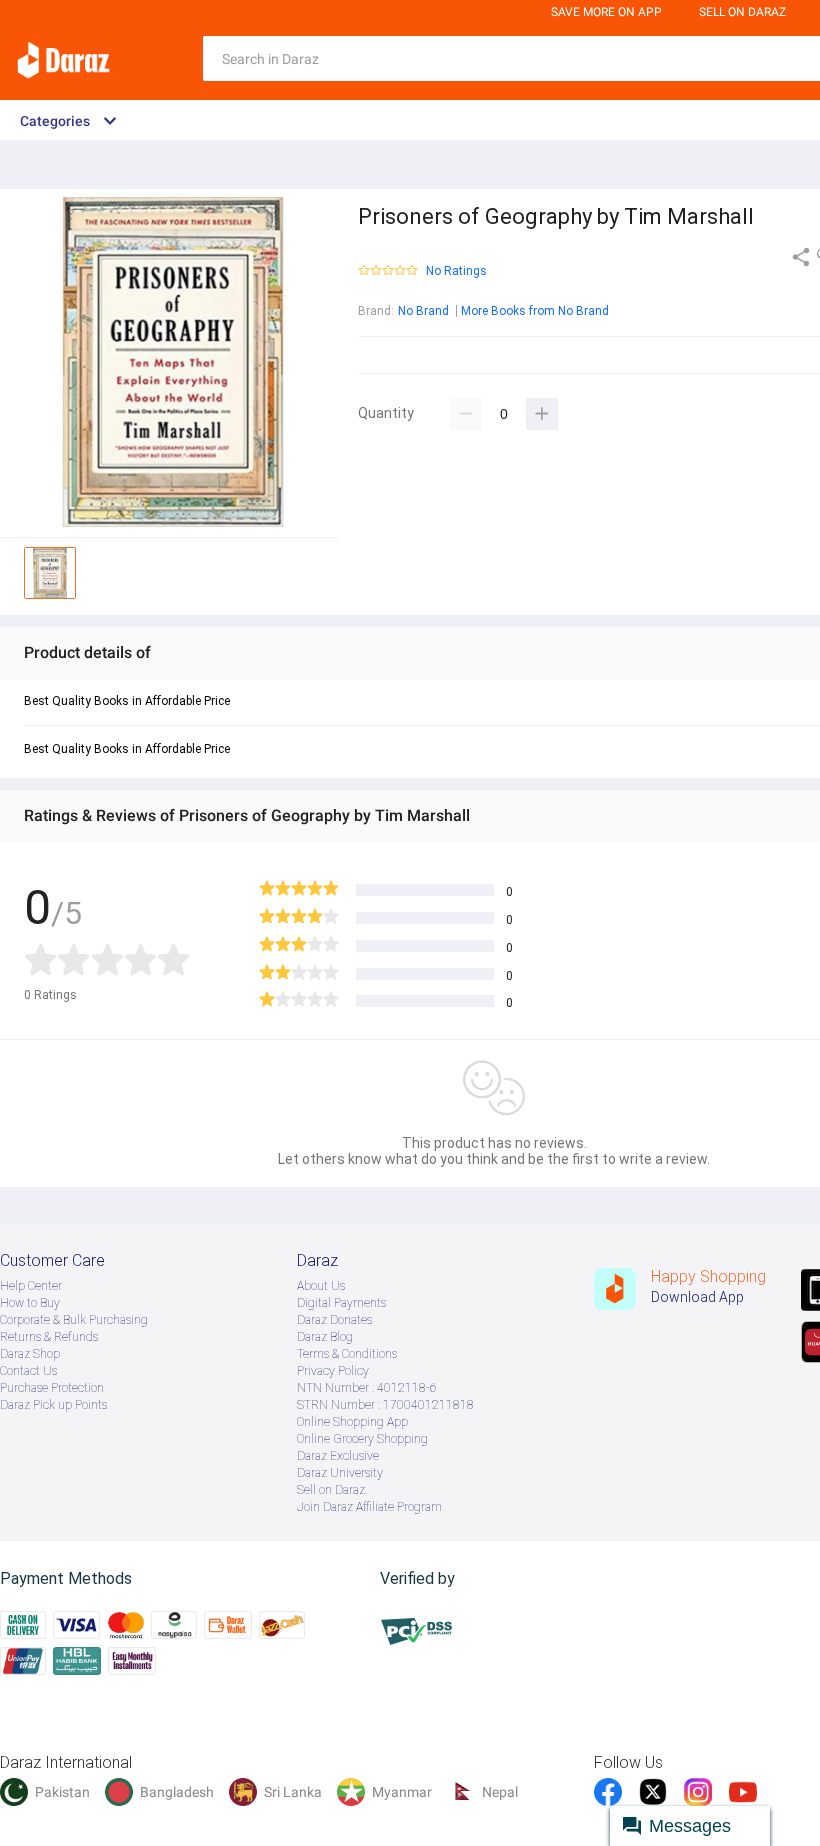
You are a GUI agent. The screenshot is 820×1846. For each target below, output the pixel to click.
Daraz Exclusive (338, 1456)
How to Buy (30, 1303)
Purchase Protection (52, 1388)
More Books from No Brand (535, 311)
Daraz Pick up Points (53, 1405)
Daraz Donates (334, 1320)
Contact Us (28, 1371)
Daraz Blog (325, 1337)
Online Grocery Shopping (362, 1439)
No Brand (423, 311)
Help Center (31, 1286)
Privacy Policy (333, 1371)
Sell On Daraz (742, 12)
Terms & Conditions (347, 1354)
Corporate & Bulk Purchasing (74, 1320)
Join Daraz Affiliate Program (369, 1507)
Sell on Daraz (331, 1490)
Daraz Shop (30, 1354)
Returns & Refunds (49, 1337)
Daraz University (340, 1473)
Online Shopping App (352, 1422)
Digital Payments (341, 1303)
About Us (321, 1286)
